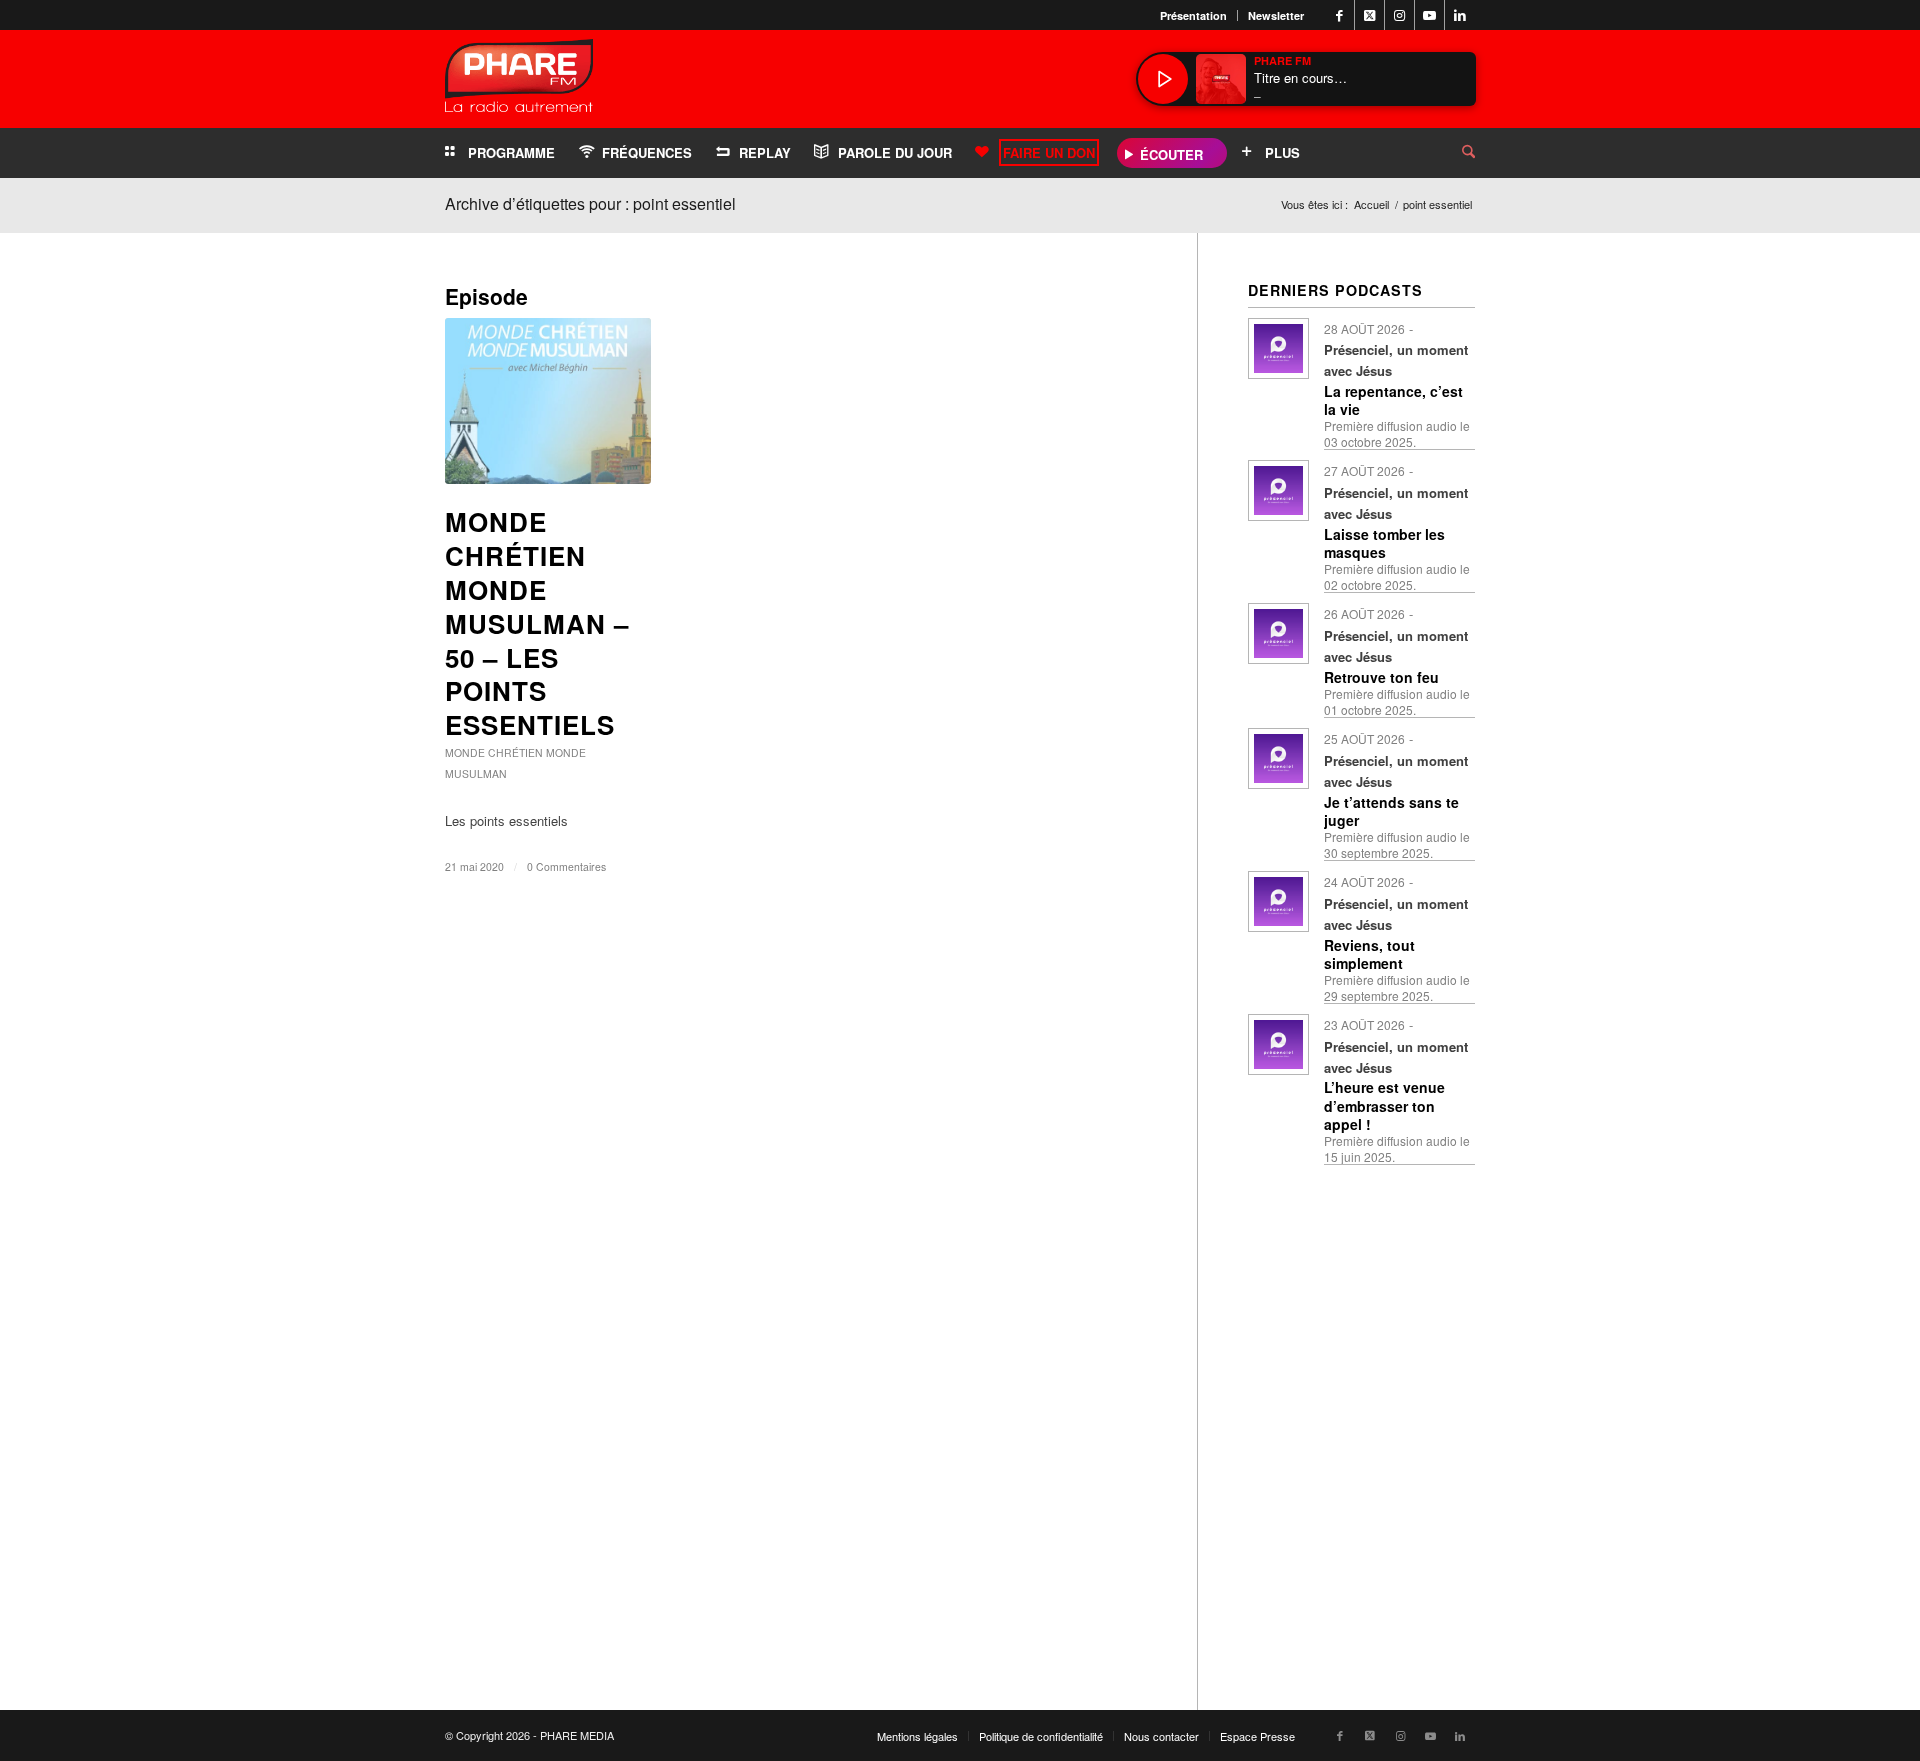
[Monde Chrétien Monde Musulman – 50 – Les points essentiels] (548, 401)
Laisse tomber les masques (1384, 543)
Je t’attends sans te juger (1391, 811)
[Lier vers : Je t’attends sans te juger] (1278, 758)
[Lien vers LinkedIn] (1460, 15)
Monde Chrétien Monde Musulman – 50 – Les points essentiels (537, 623)
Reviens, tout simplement (1369, 954)
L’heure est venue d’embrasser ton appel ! (1384, 1105)
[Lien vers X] (1369, 15)
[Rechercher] (1453, 153)
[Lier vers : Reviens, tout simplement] (1278, 901)
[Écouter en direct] (1163, 79)
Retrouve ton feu (1381, 677)
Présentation (1193, 15)
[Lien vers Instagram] (1399, 15)
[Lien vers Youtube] (1429, 15)
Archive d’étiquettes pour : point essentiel (590, 203)
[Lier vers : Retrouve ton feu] (1278, 633)
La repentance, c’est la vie (1393, 400)
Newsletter (1276, 15)
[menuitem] (1194, 15)
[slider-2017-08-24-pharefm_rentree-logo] (519, 80)
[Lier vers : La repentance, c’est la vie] (1278, 348)
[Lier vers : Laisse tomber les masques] (1278, 490)
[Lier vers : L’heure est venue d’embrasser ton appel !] (1278, 1044)
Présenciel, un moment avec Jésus (1396, 360)
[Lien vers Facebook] (1339, 15)
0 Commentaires (566, 866)
